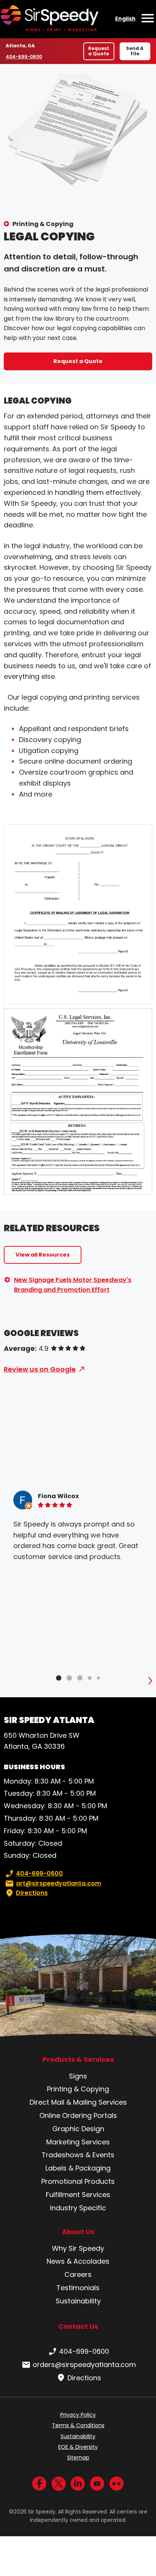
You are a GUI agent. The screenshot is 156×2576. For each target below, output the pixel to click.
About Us (78, 2232)
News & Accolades (78, 2261)
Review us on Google (40, 1369)
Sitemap (78, 2457)
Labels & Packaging (78, 2168)
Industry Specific (78, 2208)
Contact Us (78, 2326)
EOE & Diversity (78, 2447)
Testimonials (78, 2288)
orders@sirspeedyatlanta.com (84, 2365)
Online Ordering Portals (78, 2115)
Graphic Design (78, 2129)
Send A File (135, 51)
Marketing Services (78, 2142)
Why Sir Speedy (78, 2248)
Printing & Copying (43, 224)
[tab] (59, 1678)
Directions (32, 1893)
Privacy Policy (78, 2415)
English (125, 19)
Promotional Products (78, 2181)
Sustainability (78, 2301)
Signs (78, 2076)
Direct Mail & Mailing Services (78, 2102)
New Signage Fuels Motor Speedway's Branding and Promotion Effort (73, 1285)
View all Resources (43, 1255)
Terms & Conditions (78, 2425)
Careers (78, 2274)
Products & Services (78, 2060)
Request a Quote (99, 51)
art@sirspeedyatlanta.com (58, 1883)
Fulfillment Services (78, 2195)
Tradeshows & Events (78, 2155)
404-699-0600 (24, 57)
